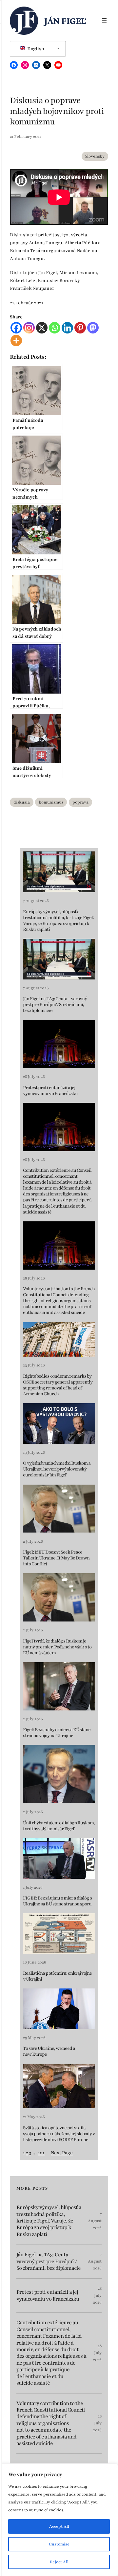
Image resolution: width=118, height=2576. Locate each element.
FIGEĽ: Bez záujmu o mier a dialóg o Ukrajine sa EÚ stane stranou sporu (57, 1901)
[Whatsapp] (55, 328)
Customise (59, 2544)
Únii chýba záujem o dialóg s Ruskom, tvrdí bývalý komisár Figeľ (59, 1826)
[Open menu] (104, 21)
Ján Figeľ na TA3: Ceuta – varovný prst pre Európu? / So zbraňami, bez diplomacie (55, 1005)
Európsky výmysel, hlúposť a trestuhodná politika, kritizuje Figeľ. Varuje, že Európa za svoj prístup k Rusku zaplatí (59, 921)
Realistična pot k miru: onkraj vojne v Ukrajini (57, 1976)
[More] (16, 341)
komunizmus (51, 802)
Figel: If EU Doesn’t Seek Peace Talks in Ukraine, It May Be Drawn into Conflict (56, 1558)
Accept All (59, 2526)
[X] (42, 328)
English (35, 49)
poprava (80, 802)
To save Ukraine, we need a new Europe (49, 2051)
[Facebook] (16, 328)
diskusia (22, 802)
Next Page (62, 2153)
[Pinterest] (80, 328)
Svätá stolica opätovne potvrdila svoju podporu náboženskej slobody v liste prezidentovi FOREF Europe (59, 2134)
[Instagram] (29, 328)
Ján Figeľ (65, 21)
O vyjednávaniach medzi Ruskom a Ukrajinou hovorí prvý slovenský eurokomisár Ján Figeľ (57, 1469)
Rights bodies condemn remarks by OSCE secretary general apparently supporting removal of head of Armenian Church (58, 1385)
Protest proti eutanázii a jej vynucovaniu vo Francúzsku (50, 1091)
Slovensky (95, 156)
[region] (59, 2520)
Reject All (59, 2562)
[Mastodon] (93, 328)
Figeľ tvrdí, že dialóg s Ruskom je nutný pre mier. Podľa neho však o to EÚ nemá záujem (57, 1647)
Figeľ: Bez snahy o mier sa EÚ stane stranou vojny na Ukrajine (57, 1733)
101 (41, 2153)
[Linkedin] (67, 328)
